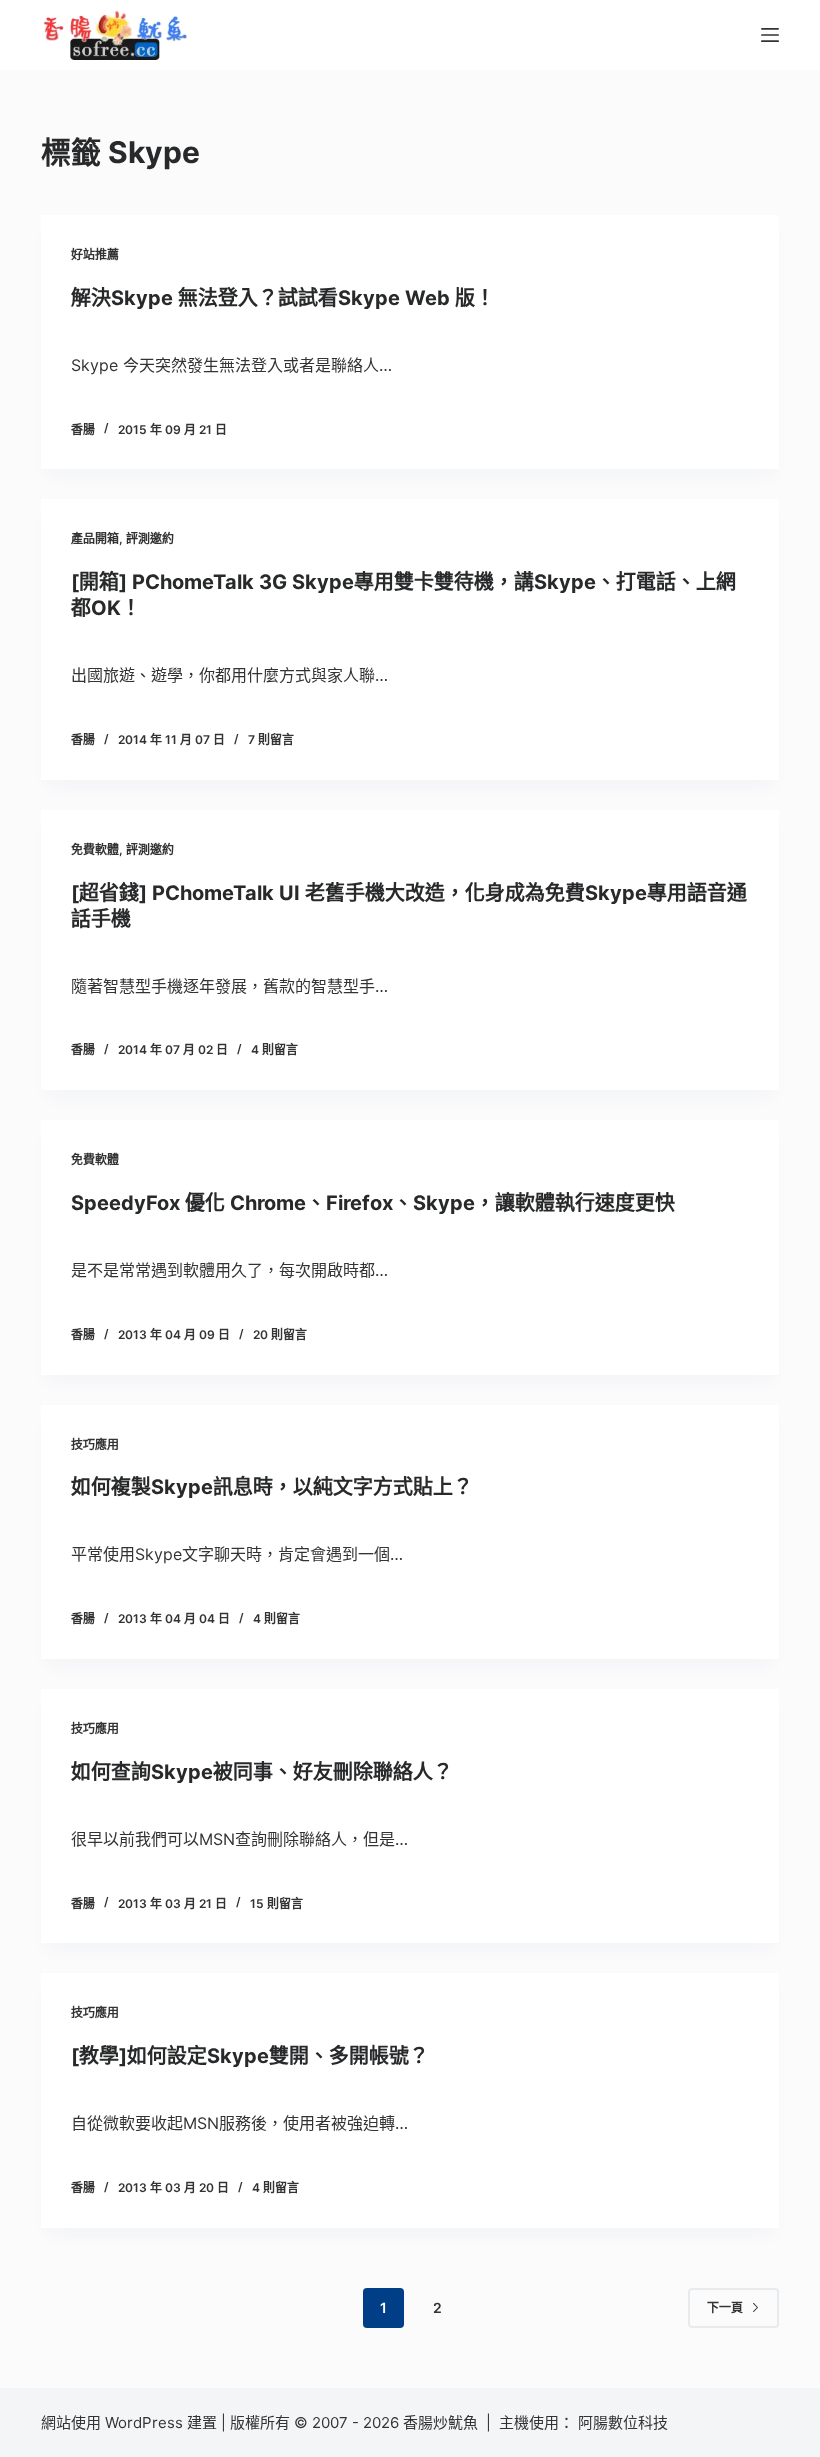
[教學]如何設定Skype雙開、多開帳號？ (250, 2056)
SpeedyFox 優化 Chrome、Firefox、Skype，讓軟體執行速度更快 (373, 1203)
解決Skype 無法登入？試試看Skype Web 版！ (283, 298)
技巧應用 (95, 1444)
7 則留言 (271, 739)
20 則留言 (280, 1334)
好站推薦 (95, 254)
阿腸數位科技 (625, 2422)
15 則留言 (276, 1903)
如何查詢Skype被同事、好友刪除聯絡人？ (262, 1772)
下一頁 (725, 2307)
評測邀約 (150, 538)
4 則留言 (274, 1049)
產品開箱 (95, 538)
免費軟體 (95, 849)
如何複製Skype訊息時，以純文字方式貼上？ (272, 1487)
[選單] (770, 35)
